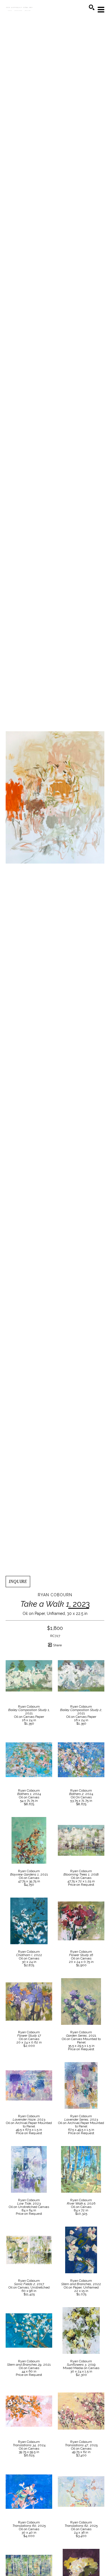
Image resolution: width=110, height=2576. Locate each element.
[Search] (92, 7)
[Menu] (101, 10)
